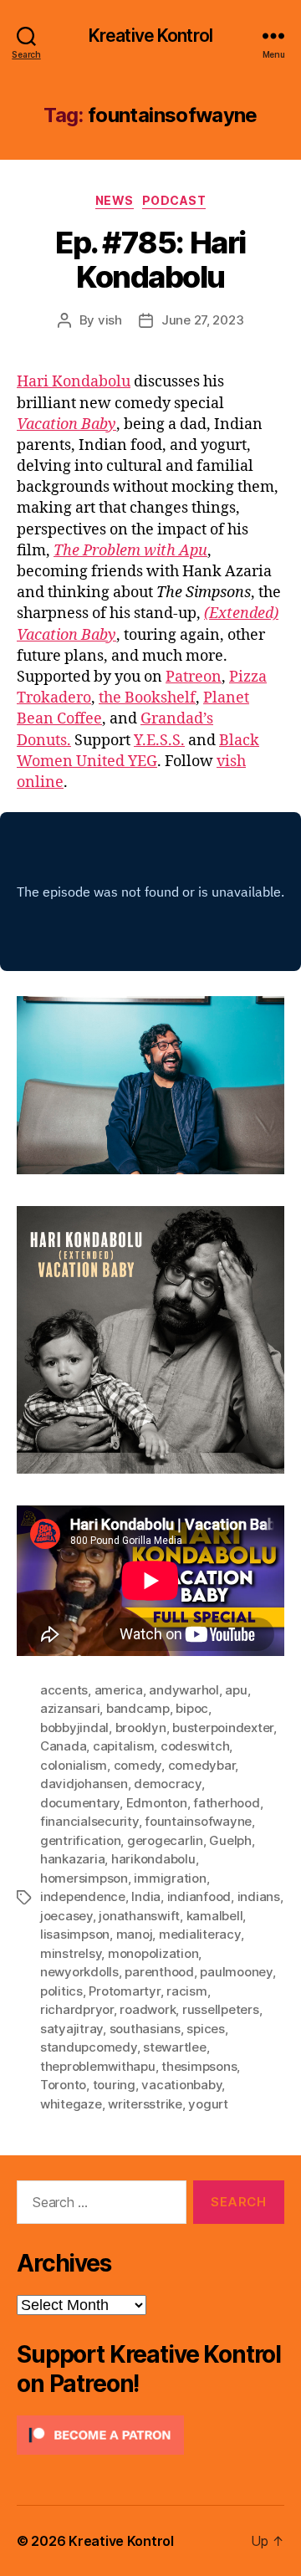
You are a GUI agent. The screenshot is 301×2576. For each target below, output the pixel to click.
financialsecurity (89, 1821)
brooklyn (141, 1728)
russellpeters (221, 2009)
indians (259, 1896)
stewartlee (174, 2047)
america (119, 1690)
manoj (135, 1934)
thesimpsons (199, 2066)
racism (186, 1991)
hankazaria (72, 1859)
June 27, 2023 (203, 320)
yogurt (208, 2104)
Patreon (194, 677)
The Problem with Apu (130, 551)
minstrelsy (71, 1953)
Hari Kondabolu (74, 382)
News (115, 200)
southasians (145, 2029)
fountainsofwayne (198, 1821)
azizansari (70, 1708)
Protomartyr (124, 1991)
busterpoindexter (223, 1728)
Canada (63, 1746)
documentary (80, 1803)
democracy (168, 1784)
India (146, 1896)
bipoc (192, 1708)
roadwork (148, 2009)
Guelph (230, 1840)
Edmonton (157, 1803)
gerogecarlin (165, 1840)
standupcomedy (89, 2047)
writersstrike (145, 2104)
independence (83, 1896)
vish (110, 320)
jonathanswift (139, 1916)
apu (236, 1690)
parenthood (159, 1972)
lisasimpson (75, 1934)
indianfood (199, 1896)
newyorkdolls (79, 1972)
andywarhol (184, 1690)
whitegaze (71, 2104)
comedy (138, 1765)
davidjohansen (84, 1784)
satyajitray (71, 2029)
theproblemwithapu (98, 2066)
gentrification (80, 1840)
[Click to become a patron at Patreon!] (150, 2435)
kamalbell (215, 1916)
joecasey (66, 1916)
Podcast (174, 200)
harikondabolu (153, 1859)
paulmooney (236, 1972)
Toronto (63, 2085)
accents (64, 1690)
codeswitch (195, 1746)
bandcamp (138, 1708)
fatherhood (226, 1803)
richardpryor (77, 2009)
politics (61, 1991)
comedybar (202, 1765)
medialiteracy (200, 1934)
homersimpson (84, 1878)
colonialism (74, 1765)
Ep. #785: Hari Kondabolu (150, 260)
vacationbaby (181, 2085)
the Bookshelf (147, 698)
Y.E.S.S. (159, 741)
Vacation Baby (66, 424)
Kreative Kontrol (150, 36)
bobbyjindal (74, 1728)
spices (205, 2029)
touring (114, 2085)
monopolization (153, 1953)
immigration (170, 1878)
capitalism (123, 1746)
